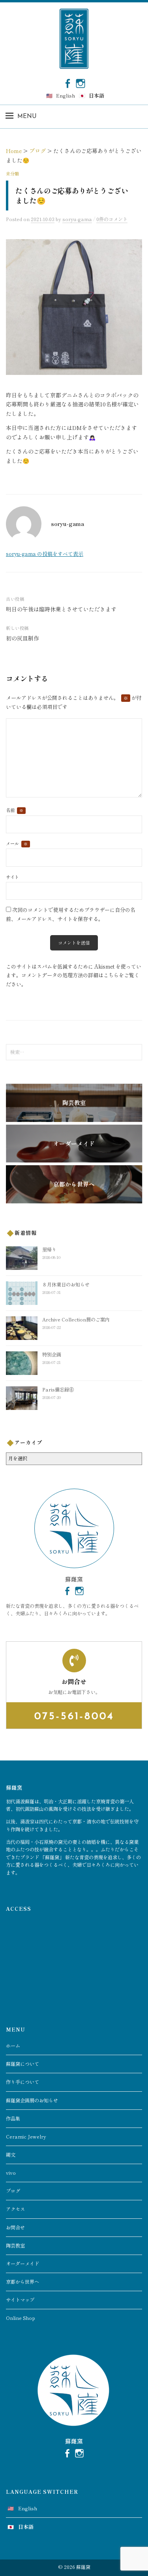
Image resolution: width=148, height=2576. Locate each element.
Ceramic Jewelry (26, 2137)
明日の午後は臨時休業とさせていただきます (61, 609)
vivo (11, 2173)
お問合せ (15, 2227)
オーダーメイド (22, 2264)
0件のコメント (112, 219)
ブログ (13, 2191)
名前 (15, 810)
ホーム (13, 2046)
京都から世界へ (22, 2282)
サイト (12, 877)
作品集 (13, 2118)
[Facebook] (67, 83)
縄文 (11, 2155)
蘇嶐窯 (83, 2567)
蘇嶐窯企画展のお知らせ (32, 2100)
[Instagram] (81, 83)
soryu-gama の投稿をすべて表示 (45, 554)
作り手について (22, 2082)
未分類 (12, 173)
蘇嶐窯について (22, 2064)
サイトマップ (20, 2300)
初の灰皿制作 (22, 638)
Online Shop (21, 2318)
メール (17, 843)
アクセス (15, 2209)
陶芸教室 (15, 2246)
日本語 (96, 95)
